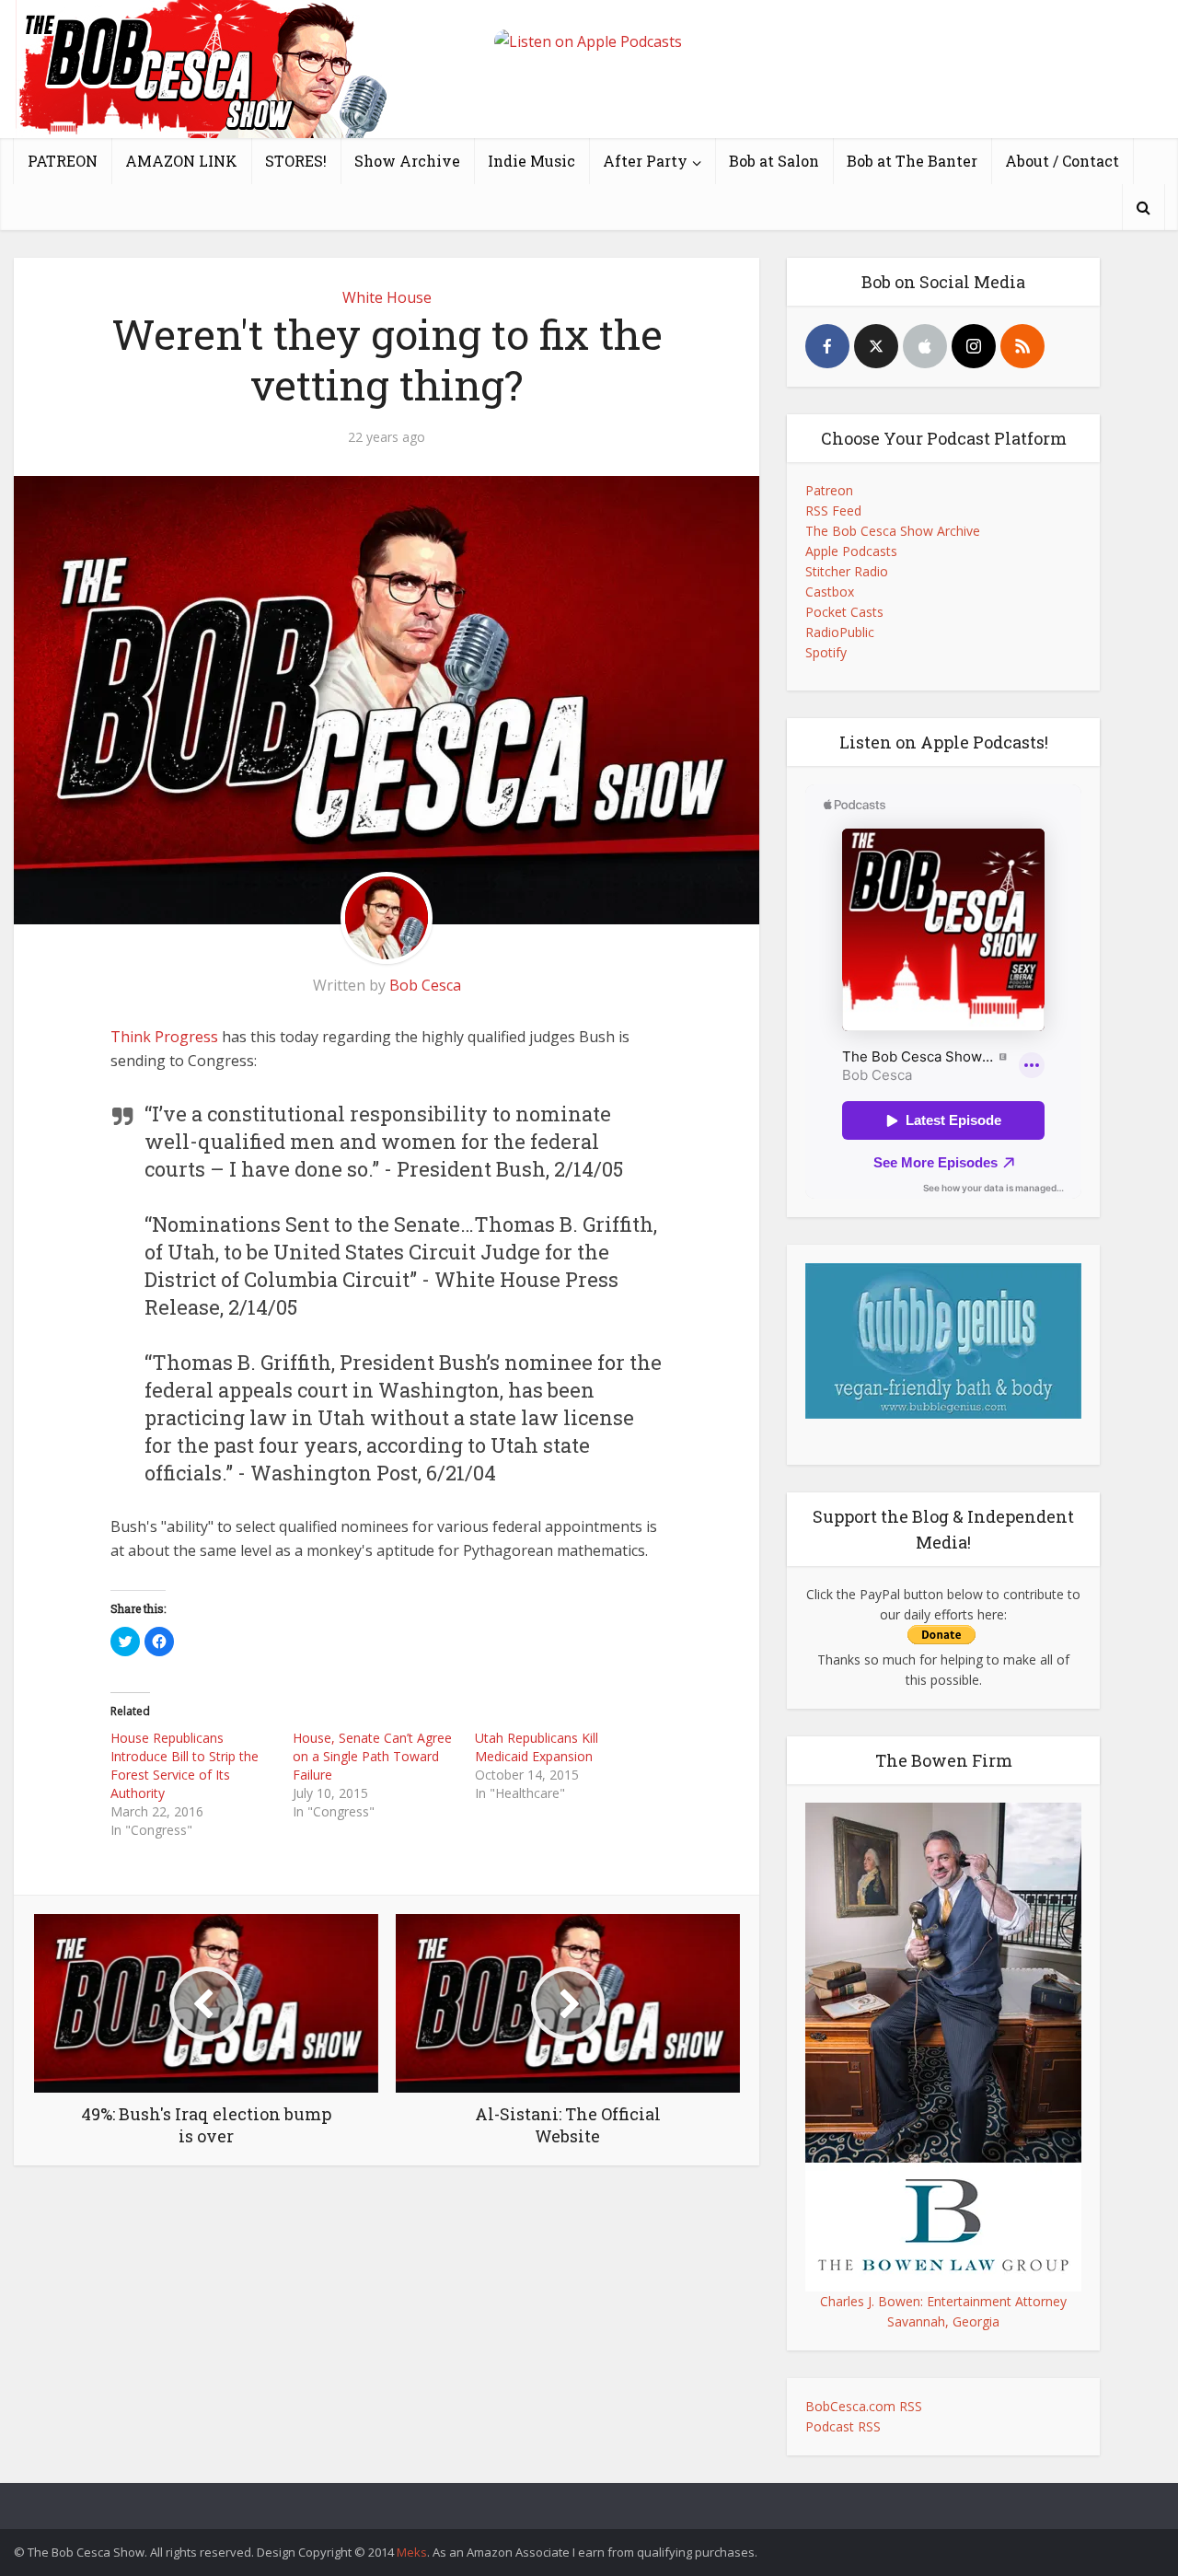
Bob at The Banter (912, 161)
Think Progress (164, 1037)
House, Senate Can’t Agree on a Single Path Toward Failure (372, 1756)
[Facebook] (827, 346)
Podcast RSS (843, 2426)
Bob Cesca (425, 985)
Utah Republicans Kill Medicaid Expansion (537, 1747)
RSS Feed (833, 511)
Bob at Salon (774, 161)
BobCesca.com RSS (864, 2406)
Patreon (829, 490)
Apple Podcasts (851, 551)
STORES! (296, 161)
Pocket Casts (844, 612)
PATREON (63, 161)
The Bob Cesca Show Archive (893, 531)
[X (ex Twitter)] (876, 346)
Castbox (830, 592)
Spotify (826, 652)
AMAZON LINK (181, 161)
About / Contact (1062, 161)
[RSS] (1022, 346)
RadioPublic (840, 632)
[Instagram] (974, 346)
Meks (412, 2552)
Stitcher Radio (847, 571)
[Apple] (925, 346)
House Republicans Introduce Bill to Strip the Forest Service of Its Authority (185, 1765)
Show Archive (407, 161)
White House (387, 297)
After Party (645, 161)
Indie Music (531, 161)
